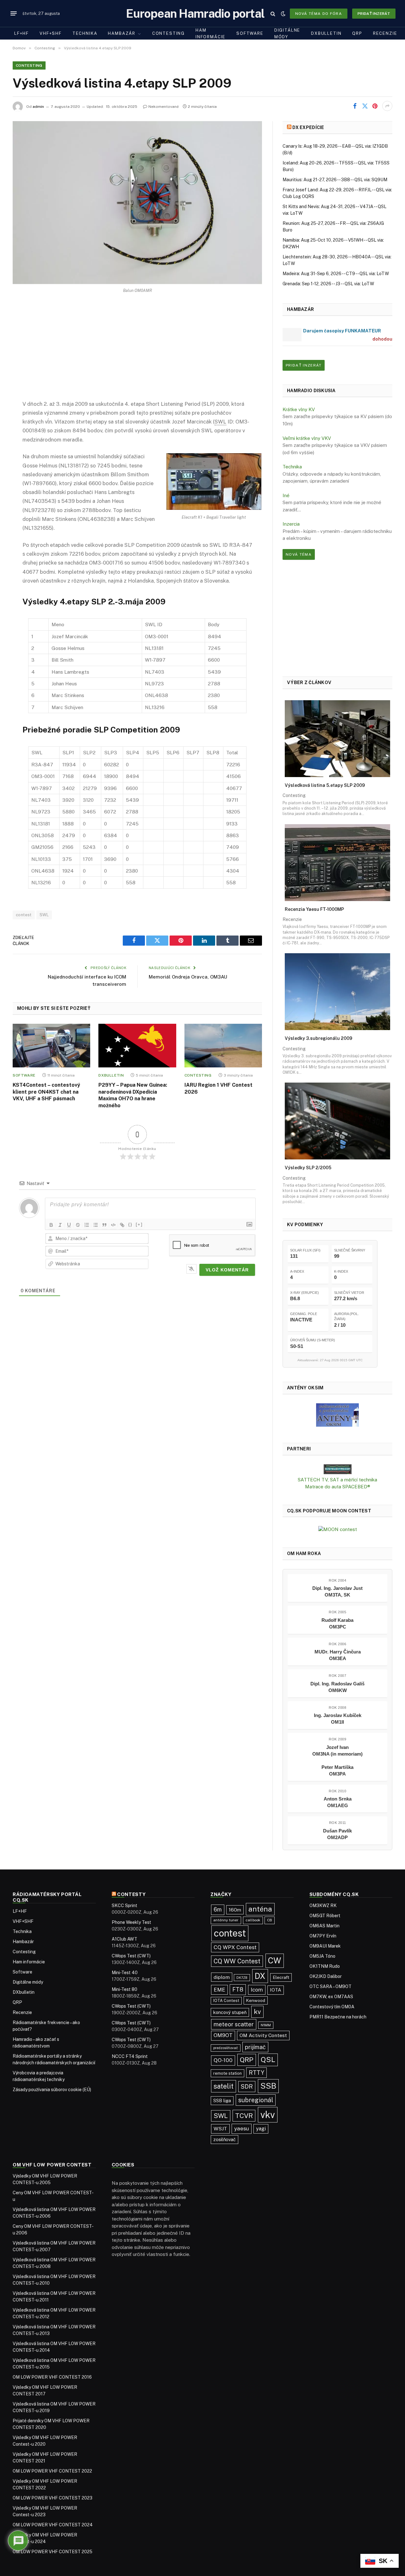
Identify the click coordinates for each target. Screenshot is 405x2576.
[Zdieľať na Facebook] (355, 106)
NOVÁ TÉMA (299, 554)
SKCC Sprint (125, 1906)
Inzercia (291, 524)
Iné (286, 495)
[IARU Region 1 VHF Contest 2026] (223, 1046)
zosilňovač (224, 2139)
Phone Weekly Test (131, 1922)
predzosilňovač (226, 2048)
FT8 (238, 1989)
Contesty (131, 1894)
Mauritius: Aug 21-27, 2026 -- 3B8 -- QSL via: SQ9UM (335, 180)
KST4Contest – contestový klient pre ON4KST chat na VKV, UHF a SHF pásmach (46, 1092)
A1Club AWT (125, 1939)
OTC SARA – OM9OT (330, 1986)
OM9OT (223, 2035)
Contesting (168, 33)
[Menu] (14, 14)
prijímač (255, 2047)
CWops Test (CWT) (131, 1956)
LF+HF (22, 33)
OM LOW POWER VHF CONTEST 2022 (52, 2471)
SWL (44, 915)
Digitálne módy (287, 34)
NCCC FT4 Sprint (130, 2056)
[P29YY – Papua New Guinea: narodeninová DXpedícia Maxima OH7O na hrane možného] (137, 1046)
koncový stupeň (230, 2012)
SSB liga (222, 2100)
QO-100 (223, 2060)
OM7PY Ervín (323, 1936)
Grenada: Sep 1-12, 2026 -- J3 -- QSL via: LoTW (328, 284)
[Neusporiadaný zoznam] (96, 1225)
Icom (257, 1990)
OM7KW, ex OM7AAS (331, 1997)
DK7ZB (242, 1978)
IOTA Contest (226, 2001)
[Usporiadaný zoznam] (87, 1225)
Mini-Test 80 (125, 1989)
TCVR (244, 2116)
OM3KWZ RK (323, 1906)
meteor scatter (234, 2024)
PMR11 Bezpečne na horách (338, 2017)
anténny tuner (226, 1920)
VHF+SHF (51, 33)
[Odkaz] (122, 1225)
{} (130, 1224)
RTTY (256, 2073)
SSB (268, 2086)
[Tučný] (51, 1225)
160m (235, 1910)
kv (257, 2012)
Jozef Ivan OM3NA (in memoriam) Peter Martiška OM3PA (337, 1761)
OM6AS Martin (324, 1926)
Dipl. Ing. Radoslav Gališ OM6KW (337, 1687)
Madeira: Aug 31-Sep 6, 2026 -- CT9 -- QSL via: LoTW (336, 274)
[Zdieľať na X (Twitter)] (365, 106)
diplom (222, 1977)
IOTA (276, 1990)
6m (218, 1909)
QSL (268, 2060)
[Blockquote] (104, 1225)
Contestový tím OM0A (332, 2007)
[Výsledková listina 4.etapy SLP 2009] (137, 203)
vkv (268, 2115)
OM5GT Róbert (325, 1916)
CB (270, 1920)
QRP (357, 33)
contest (24, 915)
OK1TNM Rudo (325, 1966)
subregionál (256, 2100)
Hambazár (122, 33)
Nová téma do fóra (319, 14)
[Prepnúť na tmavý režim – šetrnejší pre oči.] (283, 14)
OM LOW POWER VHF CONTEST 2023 (53, 2498)
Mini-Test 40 (125, 1973)
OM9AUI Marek (325, 1946)
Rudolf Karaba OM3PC (337, 1623)
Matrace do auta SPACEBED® (338, 1487)
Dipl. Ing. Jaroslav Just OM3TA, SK (337, 1591)
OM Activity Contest (263, 2035)
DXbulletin (326, 33)
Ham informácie (211, 34)
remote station (227, 2073)
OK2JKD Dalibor (326, 1976)
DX (260, 1976)
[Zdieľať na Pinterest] (375, 106)
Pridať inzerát (374, 14)
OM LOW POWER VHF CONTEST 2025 (53, 2552)
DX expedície (308, 127)
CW (275, 1961)
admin (38, 107)
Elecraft (281, 1977)
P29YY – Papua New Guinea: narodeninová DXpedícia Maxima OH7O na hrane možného (133, 1095)
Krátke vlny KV (299, 409)
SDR (247, 2086)
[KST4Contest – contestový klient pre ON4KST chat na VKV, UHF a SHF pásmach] (51, 1046)
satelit (224, 2086)
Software (250, 33)
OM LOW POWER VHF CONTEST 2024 (53, 2525)
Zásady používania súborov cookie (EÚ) (52, 2090)
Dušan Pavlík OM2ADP (337, 1834)
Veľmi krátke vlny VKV (307, 438)
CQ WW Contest (237, 1961)
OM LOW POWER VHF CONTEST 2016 (52, 2377)
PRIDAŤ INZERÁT (304, 365)
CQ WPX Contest (235, 1947)
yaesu (242, 2128)
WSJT (220, 2129)
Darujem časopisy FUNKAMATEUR (342, 331)
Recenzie (385, 33)
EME (219, 1990)
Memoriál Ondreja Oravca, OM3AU (188, 977)
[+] (139, 1224)
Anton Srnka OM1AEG (338, 1802)
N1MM (266, 2025)
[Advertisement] (137, 352)
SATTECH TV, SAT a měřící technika (337, 1480)
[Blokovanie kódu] (113, 1225)
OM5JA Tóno (322, 1956)
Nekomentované (164, 107)
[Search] (273, 13)
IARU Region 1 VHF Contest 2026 (218, 1088)
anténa (260, 1909)
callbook (253, 1920)
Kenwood (256, 2000)
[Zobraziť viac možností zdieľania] (387, 106)
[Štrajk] (78, 1225)
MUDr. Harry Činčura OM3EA (338, 1655)
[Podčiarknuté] (69, 1225)
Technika (85, 33)
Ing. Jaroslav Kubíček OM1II (338, 1719)
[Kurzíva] (60, 1225)
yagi (261, 2129)
